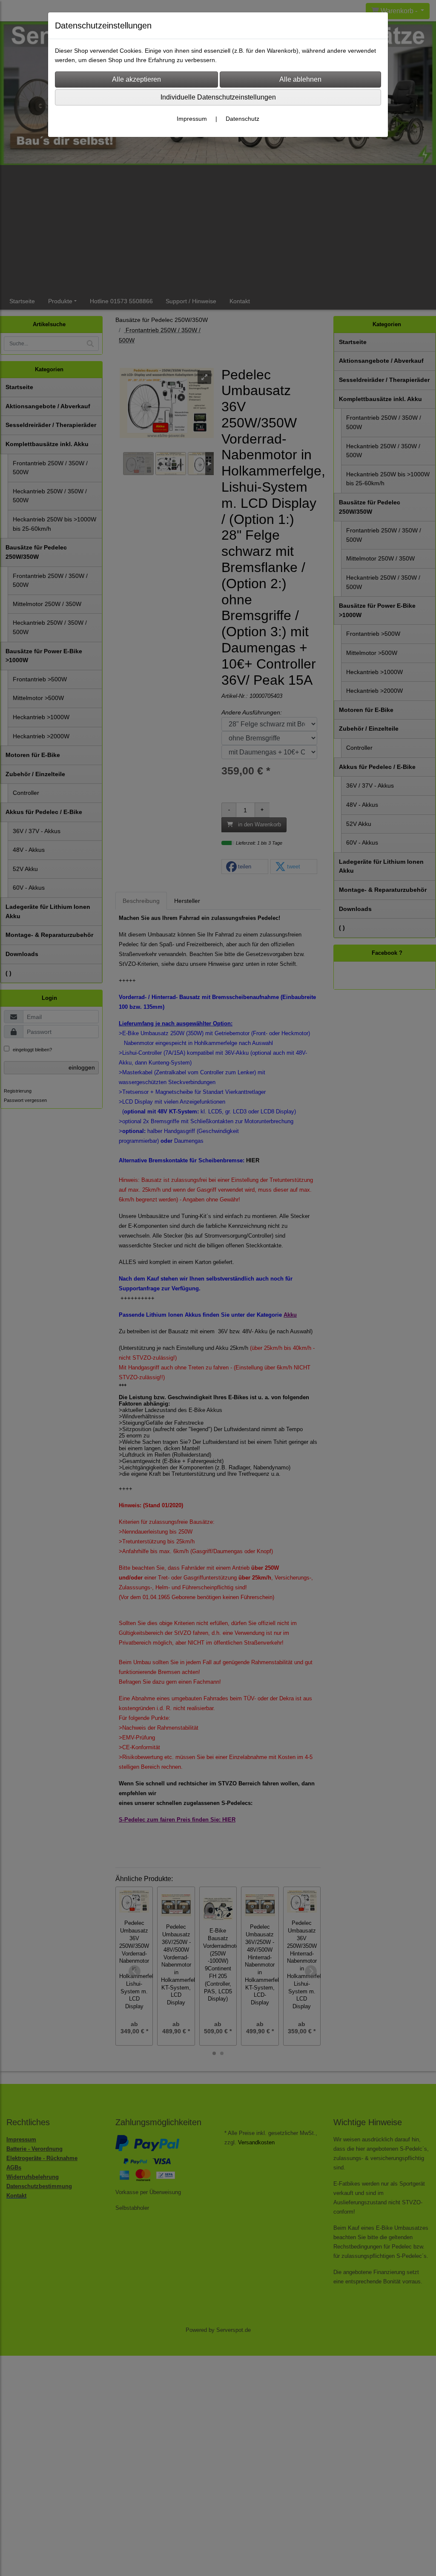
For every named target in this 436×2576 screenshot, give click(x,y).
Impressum (192, 119)
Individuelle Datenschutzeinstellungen (218, 97)
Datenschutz (242, 119)
